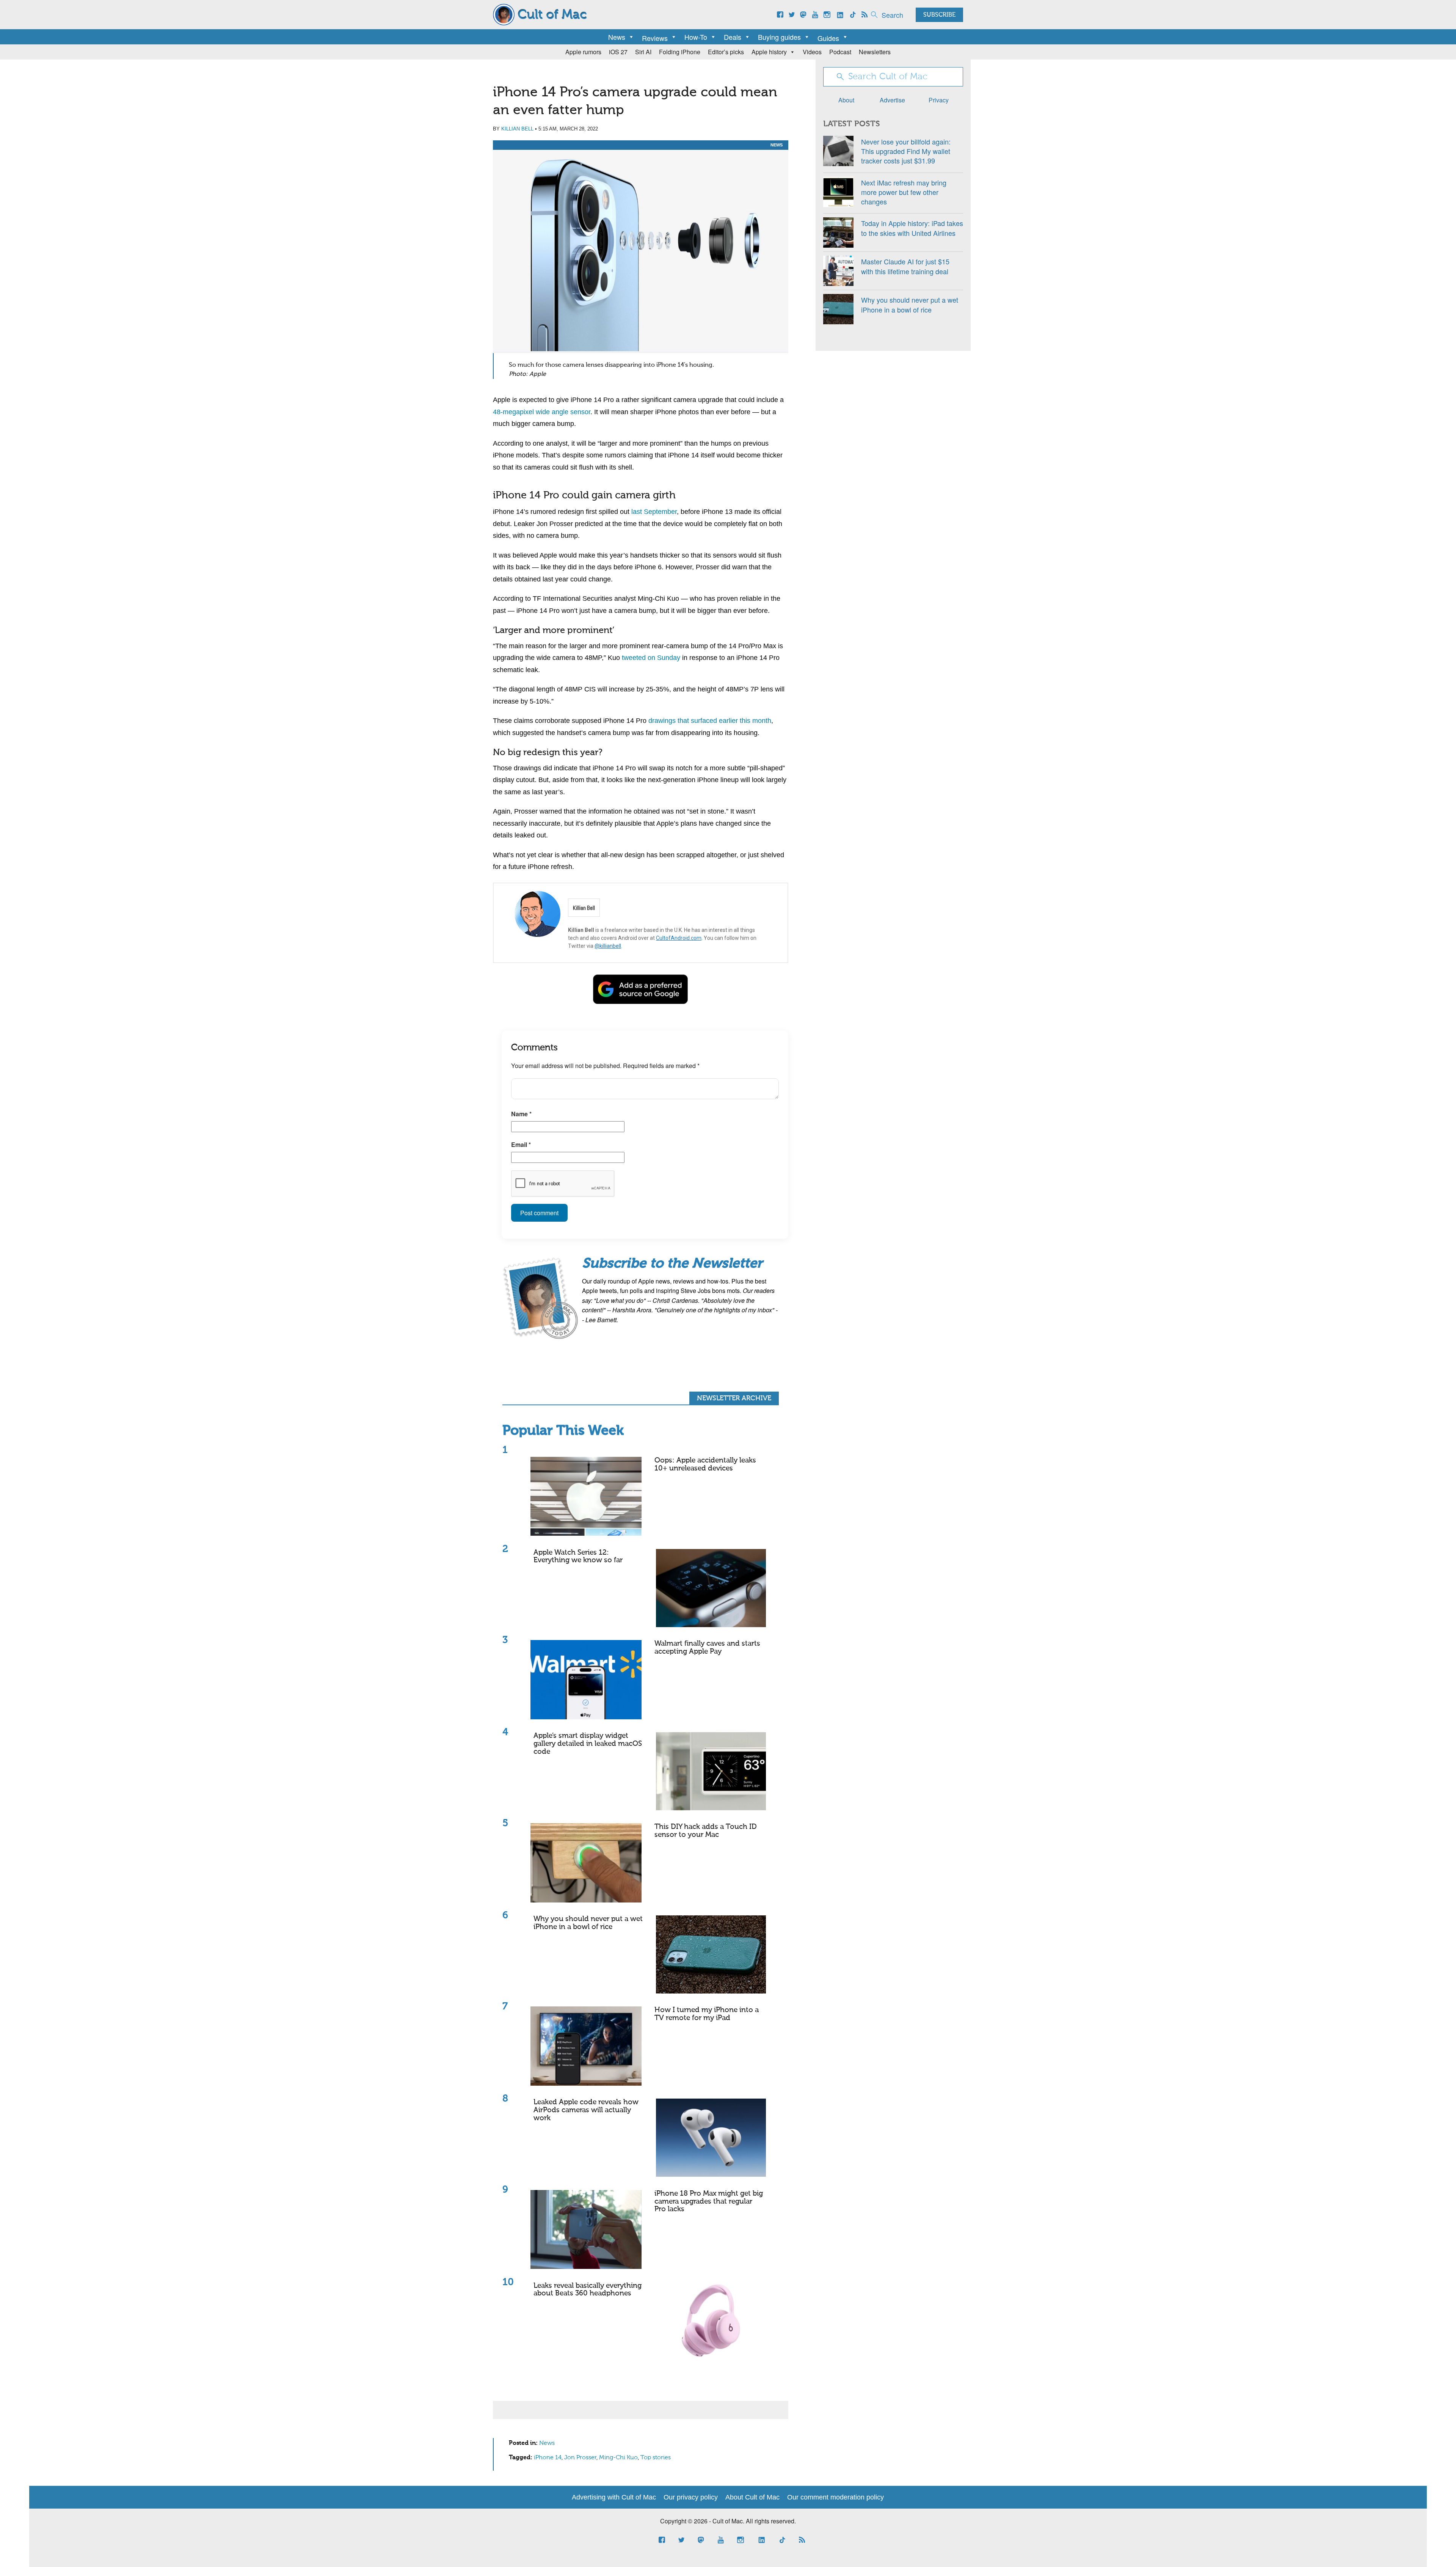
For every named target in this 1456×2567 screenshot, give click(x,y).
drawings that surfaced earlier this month (710, 721)
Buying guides (779, 37)
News (617, 37)
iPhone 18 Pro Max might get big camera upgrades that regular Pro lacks (709, 2202)
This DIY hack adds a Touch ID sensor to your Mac (706, 1831)
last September (654, 512)
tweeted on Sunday (651, 658)
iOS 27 (618, 52)
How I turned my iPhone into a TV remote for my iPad (707, 2014)
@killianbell (608, 946)
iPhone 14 (548, 2458)
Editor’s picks (726, 52)
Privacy (939, 100)
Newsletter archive (734, 1398)
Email (521, 1144)
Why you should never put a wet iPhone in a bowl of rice (588, 1923)
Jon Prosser (580, 2458)
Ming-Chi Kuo (618, 2458)
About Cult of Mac (752, 2497)
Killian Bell (517, 129)
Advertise (892, 100)
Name (521, 1114)
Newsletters (875, 52)
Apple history (769, 52)
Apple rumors (583, 52)
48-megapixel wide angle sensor (542, 412)
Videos (812, 52)
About (846, 100)
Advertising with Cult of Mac (614, 2497)
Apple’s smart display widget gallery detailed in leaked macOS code (588, 1744)
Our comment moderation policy (835, 2497)
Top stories (656, 2458)
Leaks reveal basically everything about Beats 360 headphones (588, 2290)
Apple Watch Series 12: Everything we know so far (578, 1557)
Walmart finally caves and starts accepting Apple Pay (707, 1648)
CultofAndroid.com (679, 938)
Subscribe (939, 15)
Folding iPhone (680, 52)
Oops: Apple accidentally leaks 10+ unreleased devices (705, 1464)
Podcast (840, 52)
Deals (733, 37)
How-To (696, 37)
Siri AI (643, 52)
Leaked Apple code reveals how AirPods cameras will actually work (586, 2110)
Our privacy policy (691, 2497)
